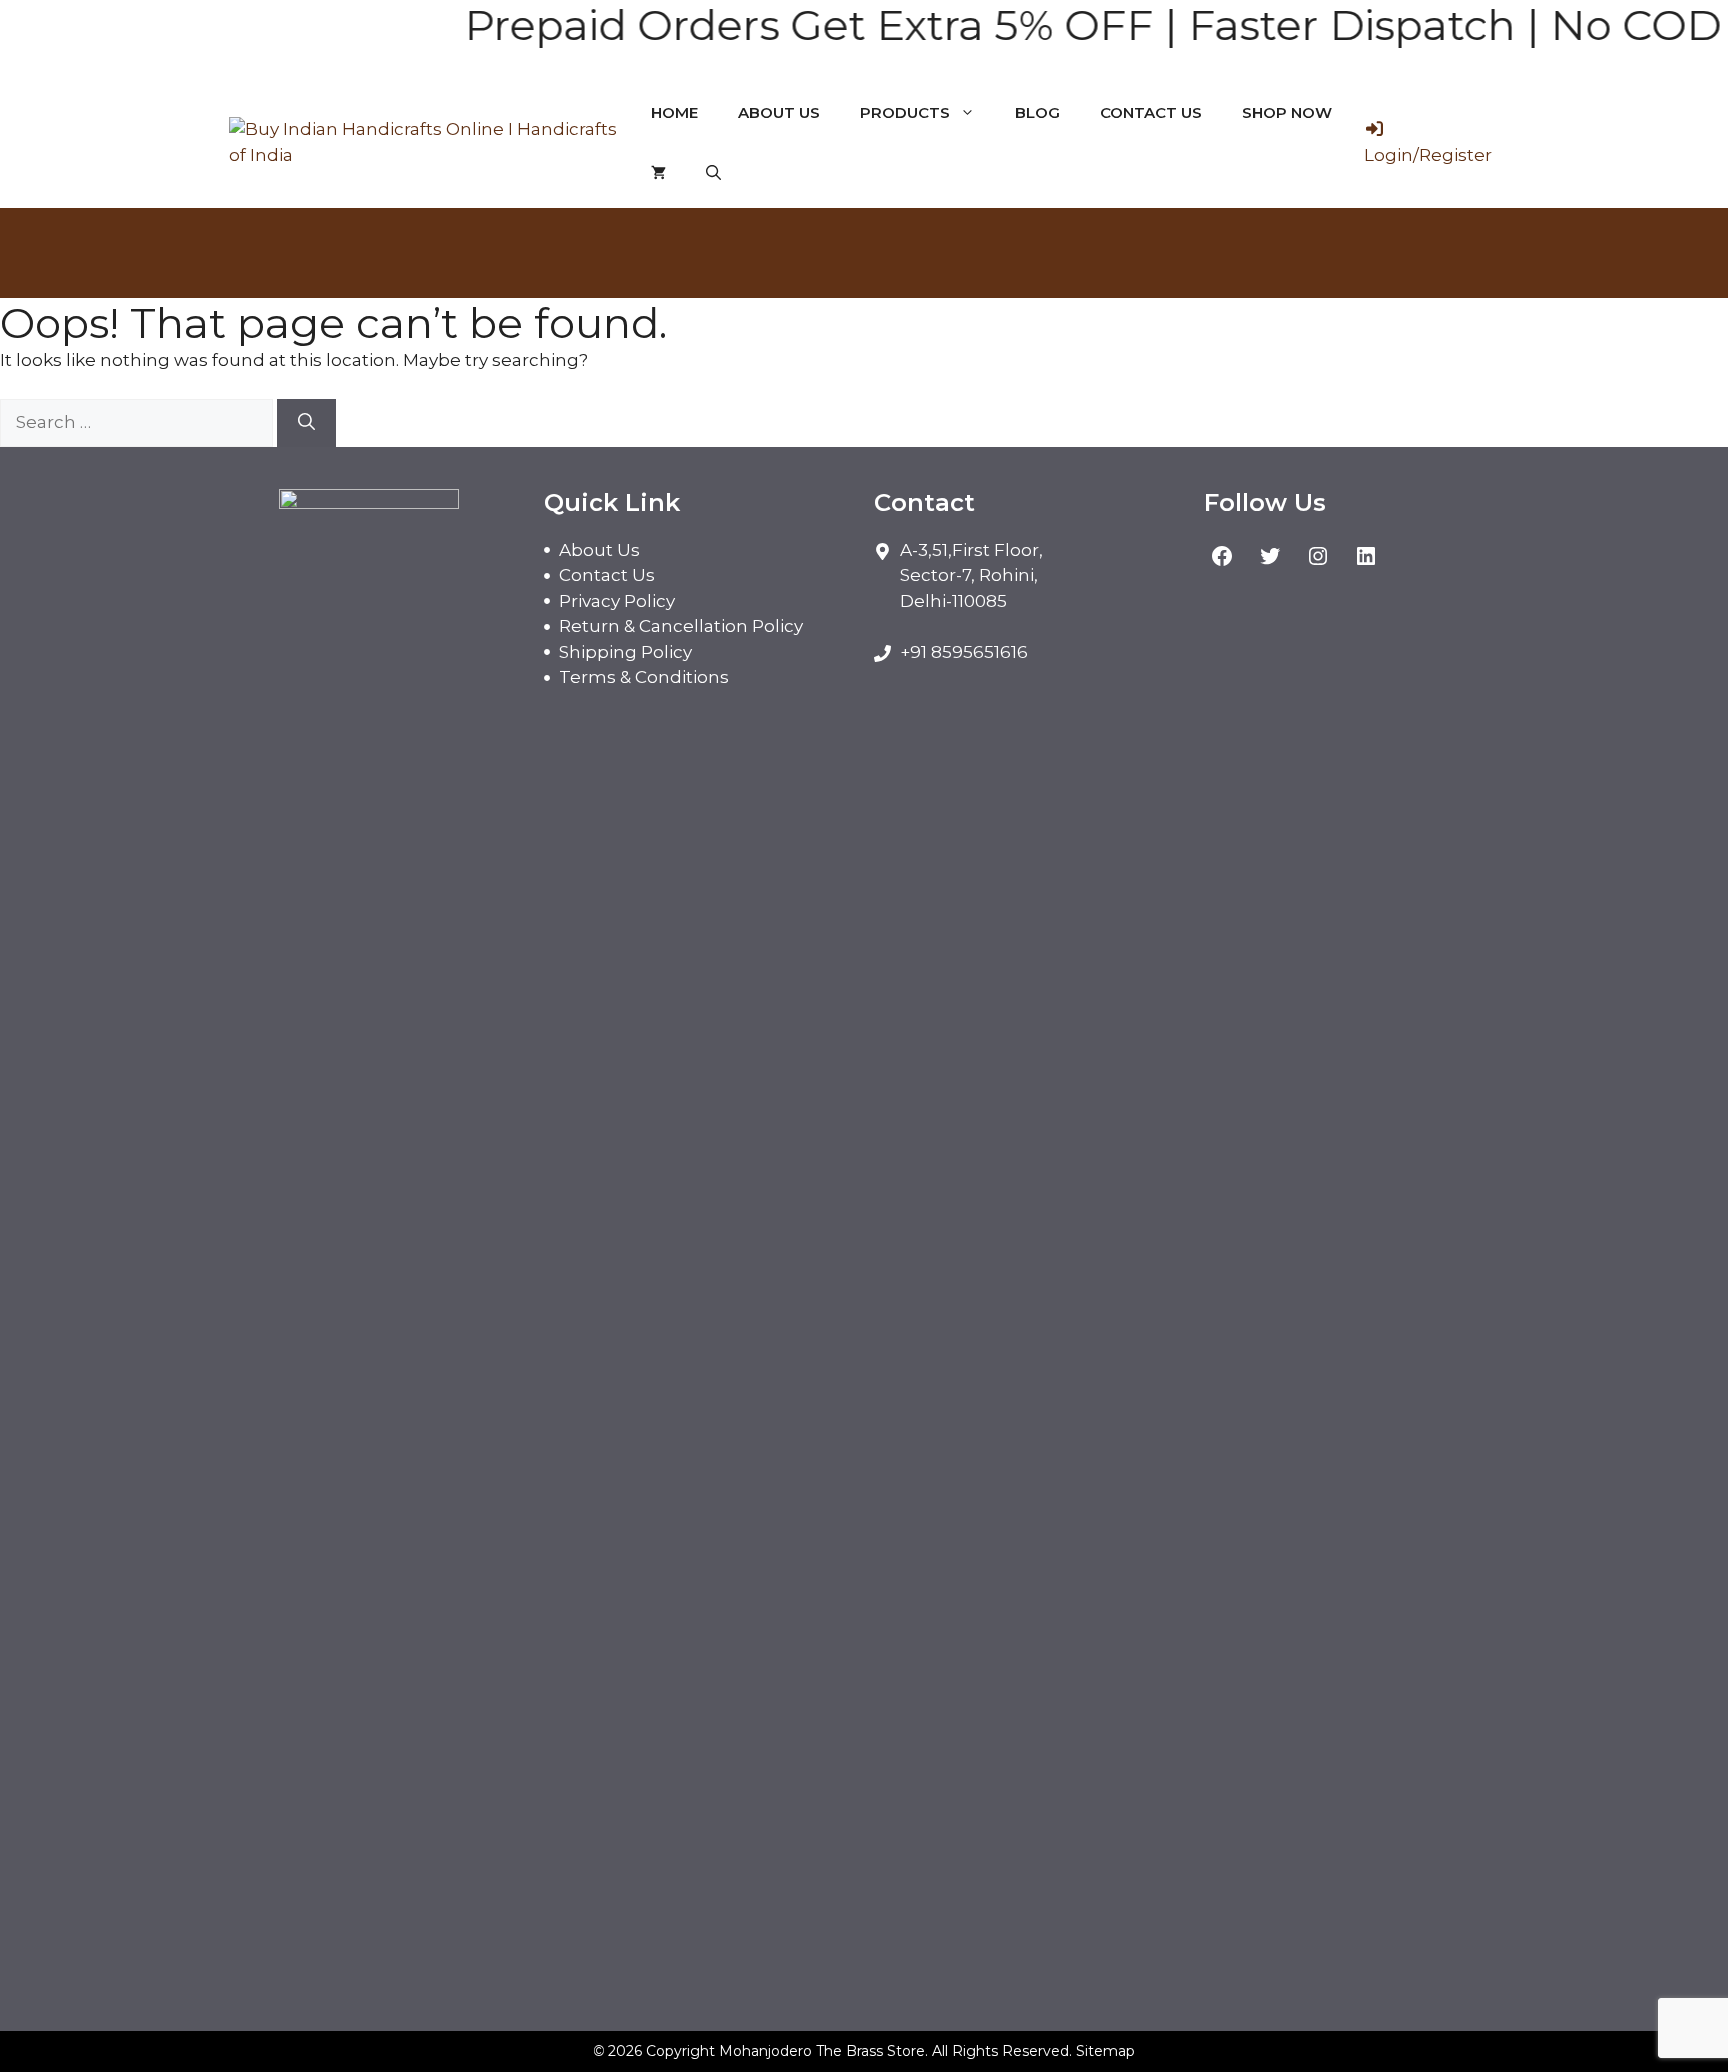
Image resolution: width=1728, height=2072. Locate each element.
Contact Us (1151, 112)
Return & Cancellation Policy (681, 626)
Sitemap (1105, 2051)
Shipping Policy (625, 652)
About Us (779, 112)
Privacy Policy (617, 601)
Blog (1037, 112)
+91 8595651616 (964, 652)
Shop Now (1287, 112)
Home (674, 112)
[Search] (306, 423)
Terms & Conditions (644, 677)
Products (905, 112)
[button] (713, 173)
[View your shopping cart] (658, 173)
